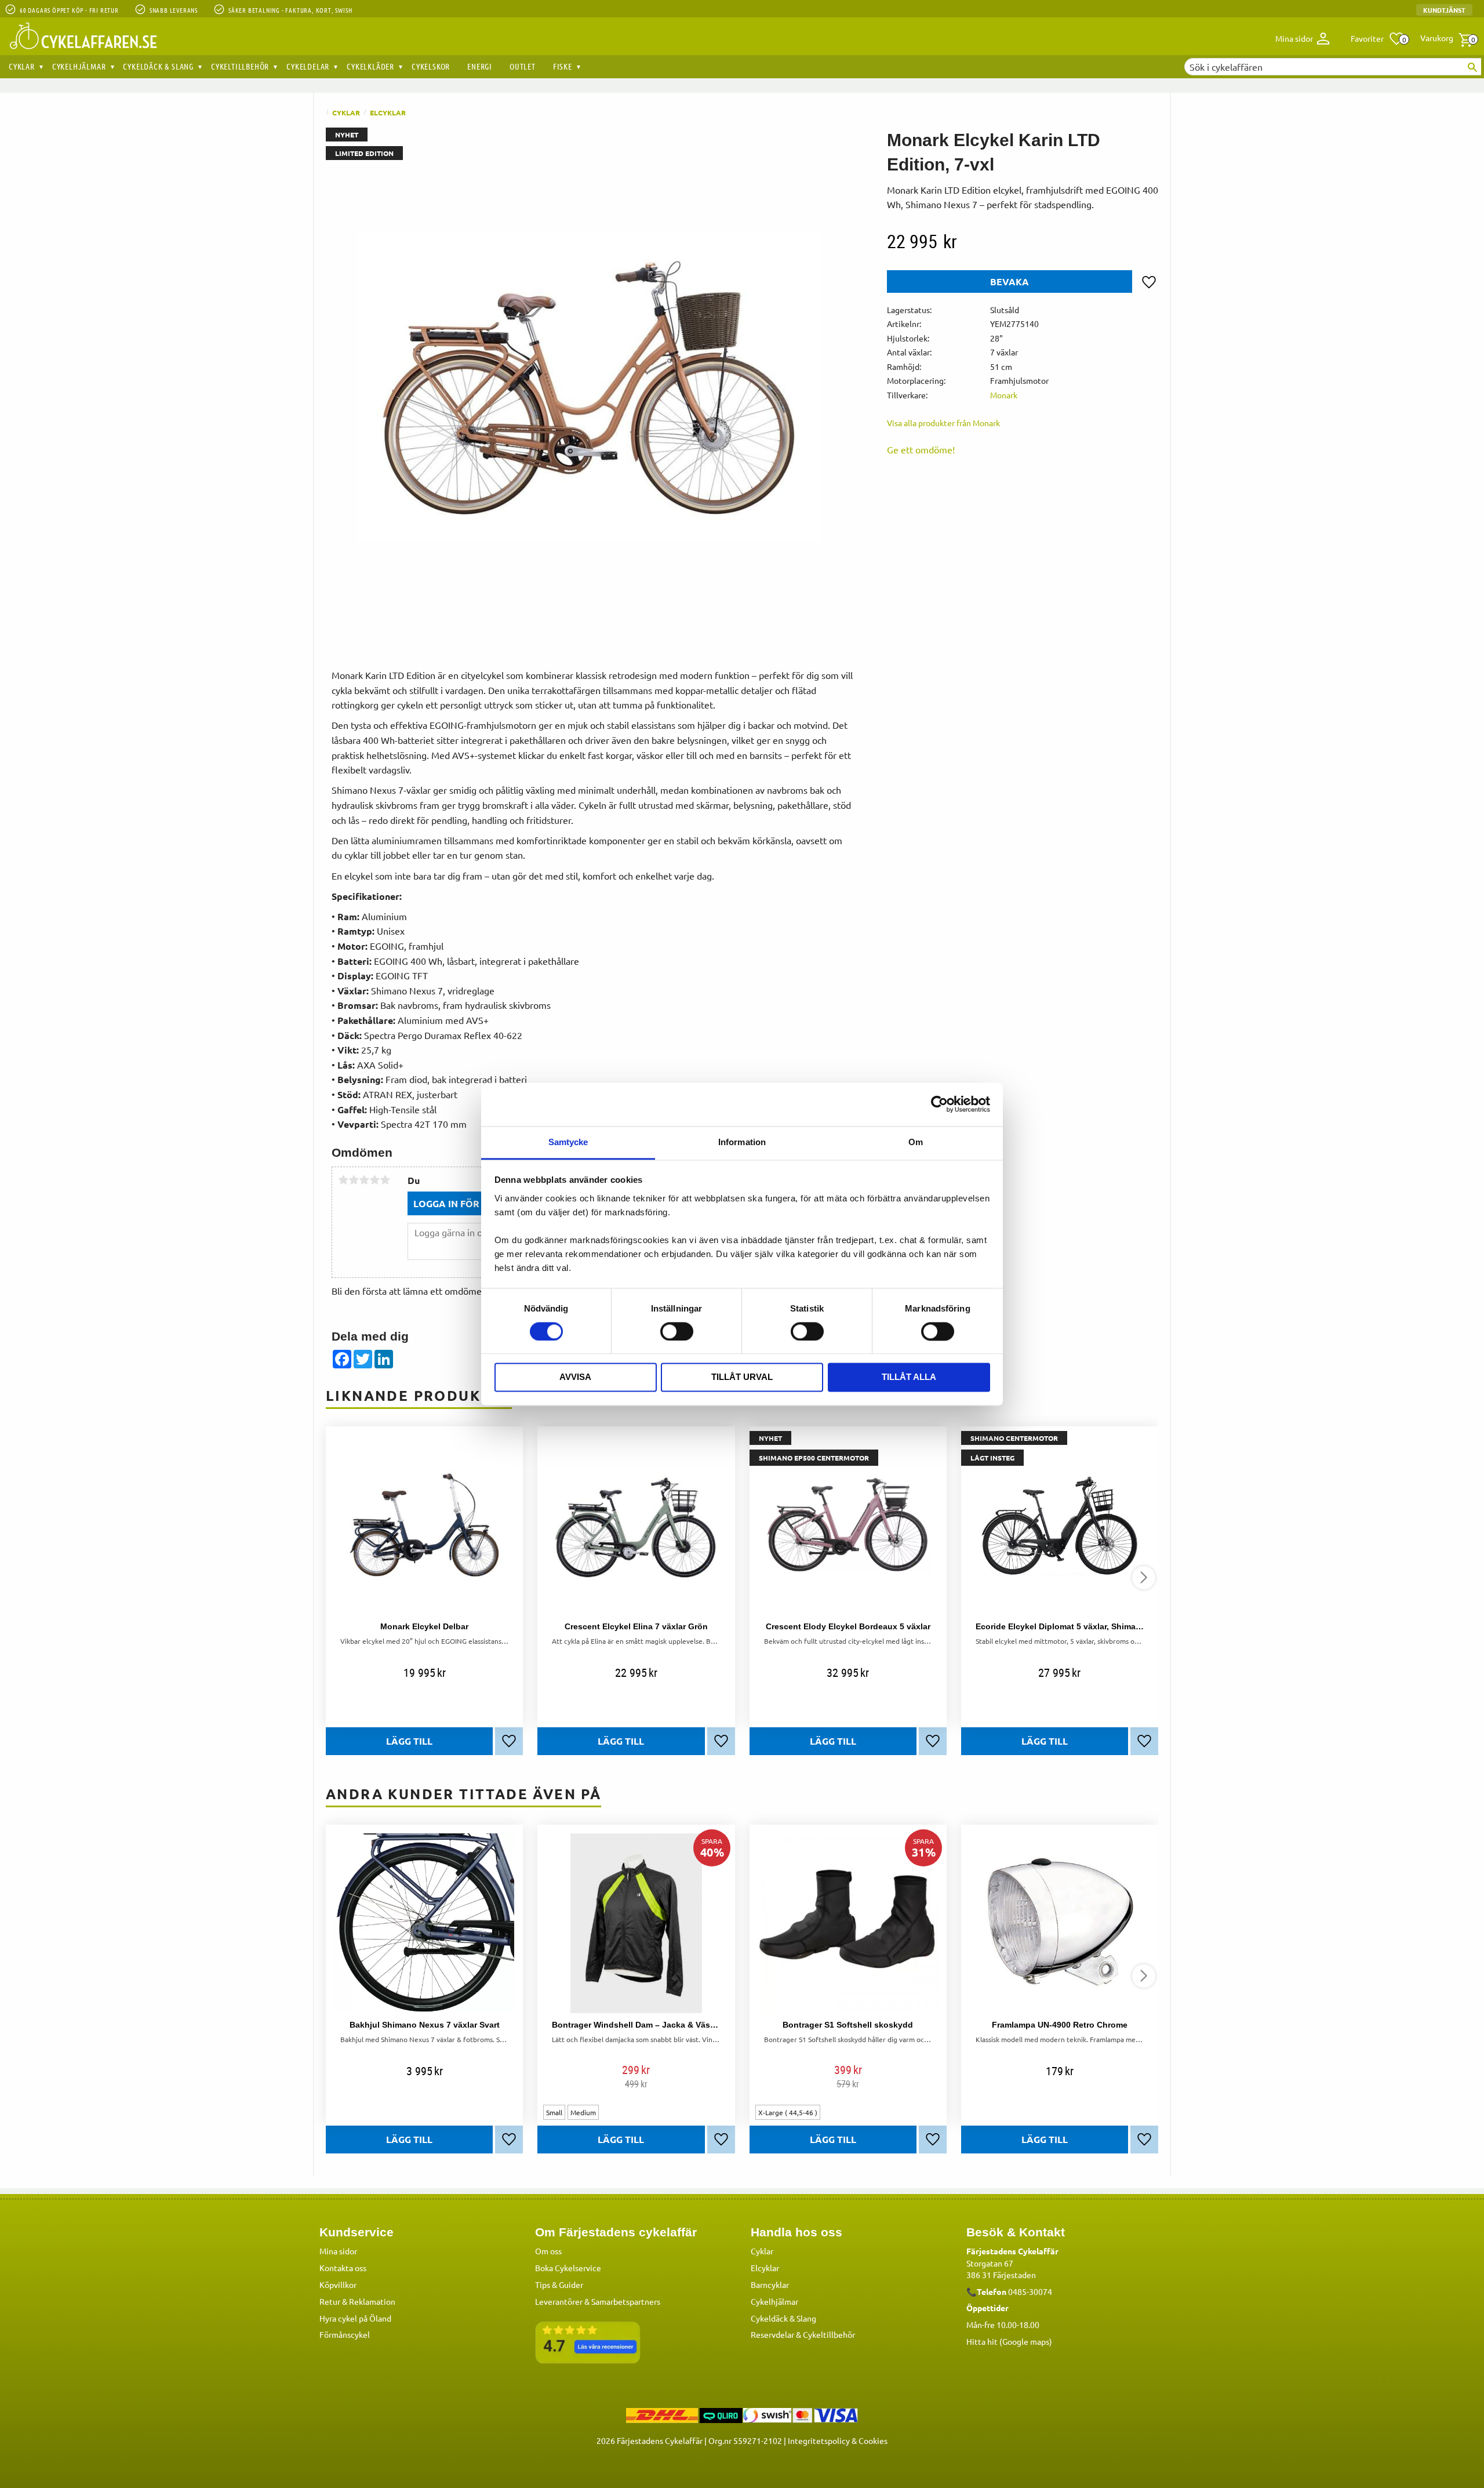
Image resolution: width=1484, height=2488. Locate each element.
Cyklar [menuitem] (22, 66)
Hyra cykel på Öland (355, 2318)
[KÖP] (409, 1741)
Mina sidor (338, 2251)
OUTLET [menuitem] (523, 66)
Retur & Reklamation (357, 2301)
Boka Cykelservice (568, 2268)
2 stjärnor (354, 1180)
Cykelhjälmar (774, 2301)
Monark (1004, 395)
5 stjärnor (385, 1180)
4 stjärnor (374, 1180)
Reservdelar (772, 2334)
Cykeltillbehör (829, 2334)
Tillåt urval (742, 1377)
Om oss (548, 2251)
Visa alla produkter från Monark (943, 423)
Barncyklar (770, 2284)
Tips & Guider (559, 2284)
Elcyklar (765, 2268)
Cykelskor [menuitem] (431, 66)
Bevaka (1010, 282)
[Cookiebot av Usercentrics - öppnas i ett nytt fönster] (939, 1104)
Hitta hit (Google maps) (1009, 2341)
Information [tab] (742, 1142)
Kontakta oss (343, 2268)
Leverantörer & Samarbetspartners (598, 2301)
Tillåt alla (909, 1377)
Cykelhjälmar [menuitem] (79, 66)
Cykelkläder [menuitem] (370, 66)
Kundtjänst (1444, 10)
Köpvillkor (338, 2284)
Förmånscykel (345, 2334)
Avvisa (575, 1377)
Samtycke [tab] (568, 1142)
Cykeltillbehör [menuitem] (240, 66)
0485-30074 (1030, 2291)
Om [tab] (916, 1142)
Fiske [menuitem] (563, 66)
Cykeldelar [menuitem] (308, 66)
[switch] (677, 1331)
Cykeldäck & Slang (783, 2318)
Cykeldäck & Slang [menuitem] (158, 66)
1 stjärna (343, 1180)
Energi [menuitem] (480, 66)
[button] (1378, 39)
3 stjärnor (364, 1180)
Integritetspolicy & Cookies (838, 2440)
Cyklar (762, 2251)
